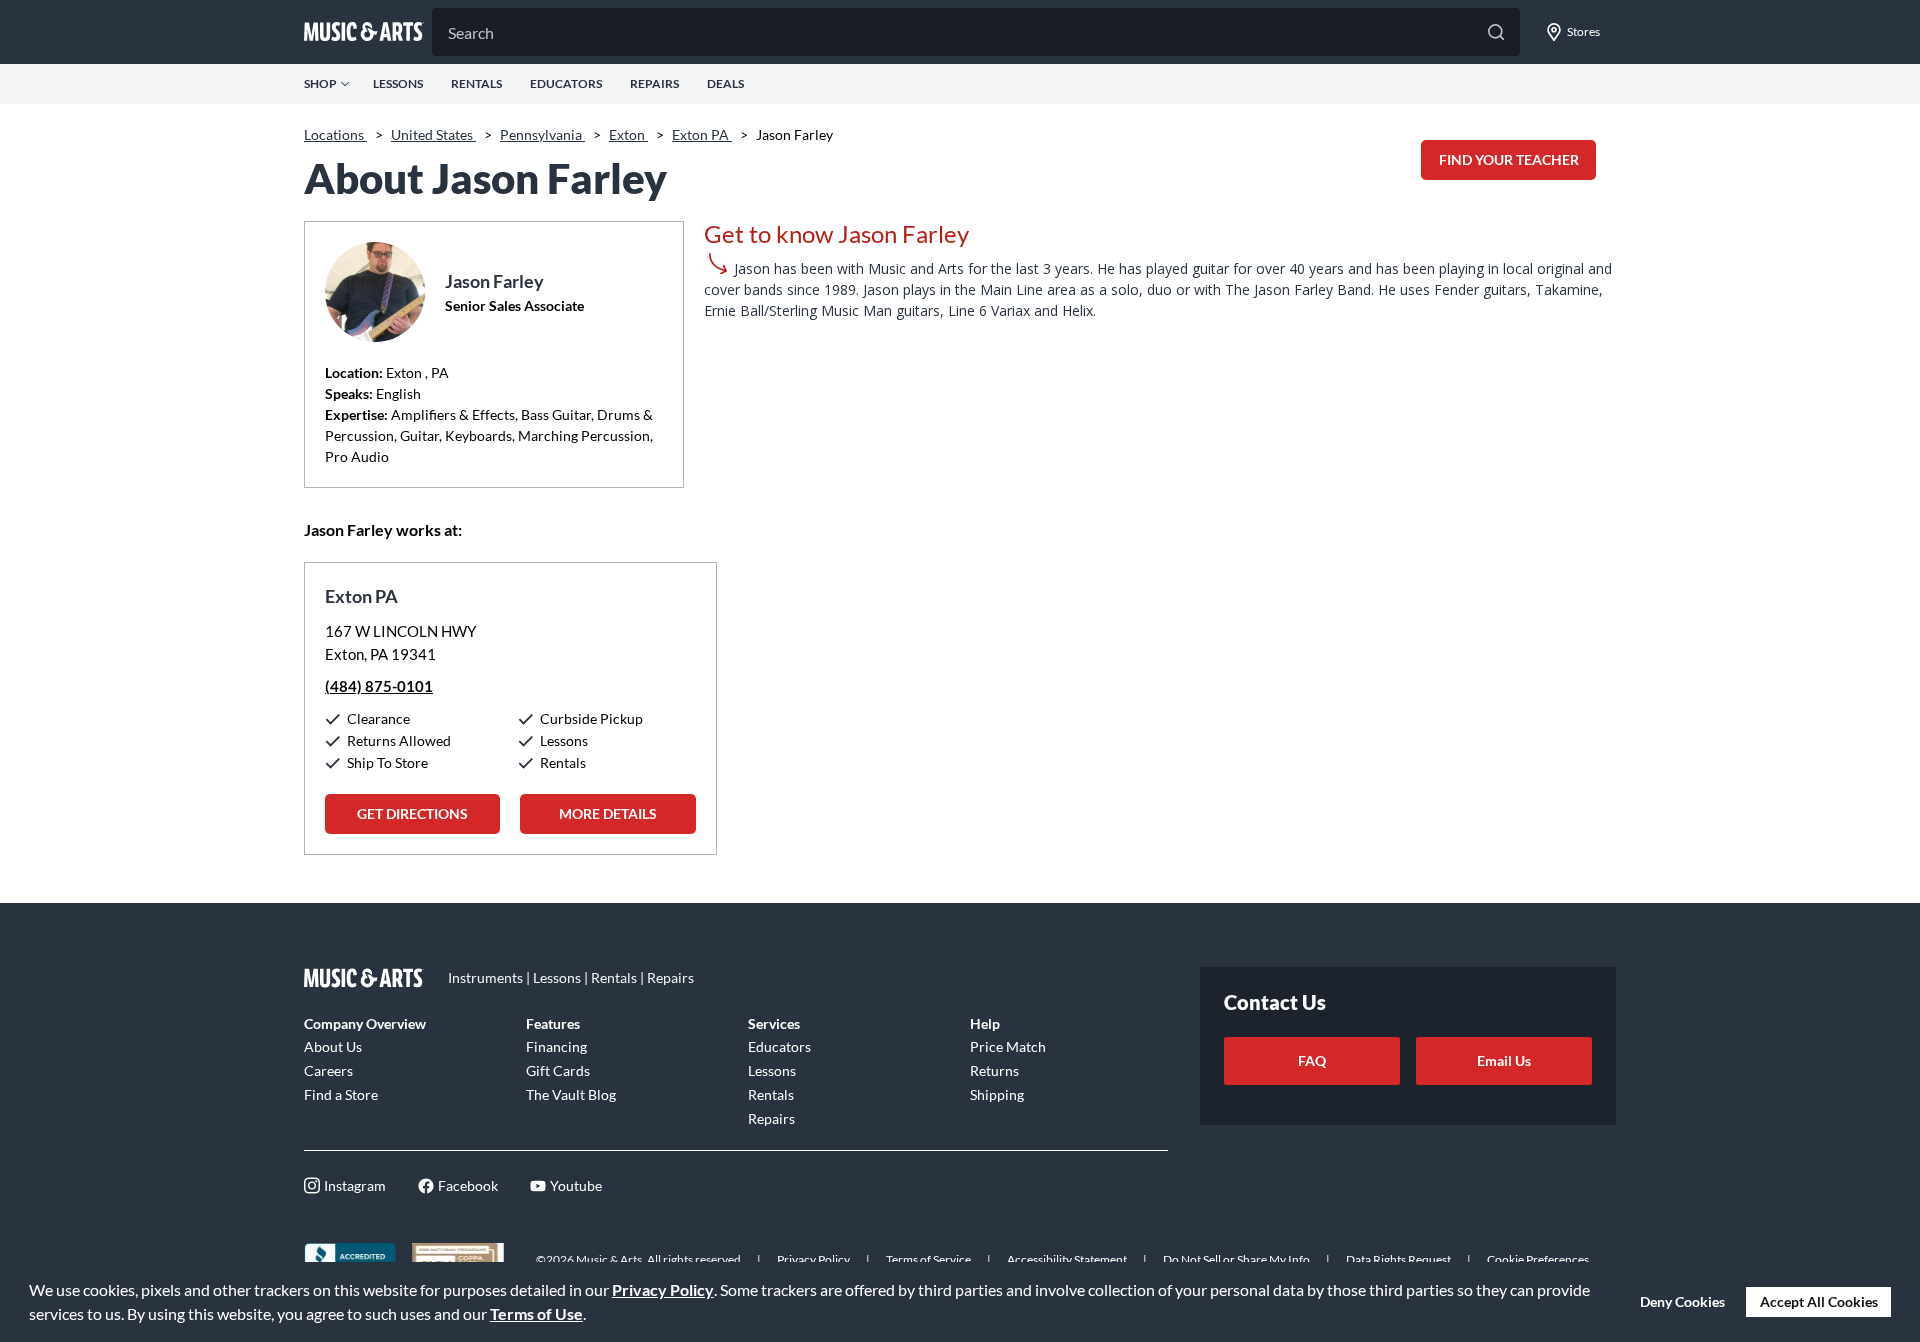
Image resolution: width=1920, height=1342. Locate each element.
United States (433, 134)
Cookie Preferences (1538, 1259)
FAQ (1312, 1060)
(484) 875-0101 (379, 686)
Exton (628, 134)
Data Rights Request (1398, 1259)
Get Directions (412, 813)
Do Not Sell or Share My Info (1236, 1259)
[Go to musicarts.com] (364, 32)
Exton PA (702, 134)
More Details (608, 813)
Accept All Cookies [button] (1819, 1301)
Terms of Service (928, 1259)
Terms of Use (536, 1313)
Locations (335, 134)
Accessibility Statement (1067, 1259)
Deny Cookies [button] (1682, 1301)
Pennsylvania (542, 134)
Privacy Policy (663, 1289)
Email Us (1504, 1060)
